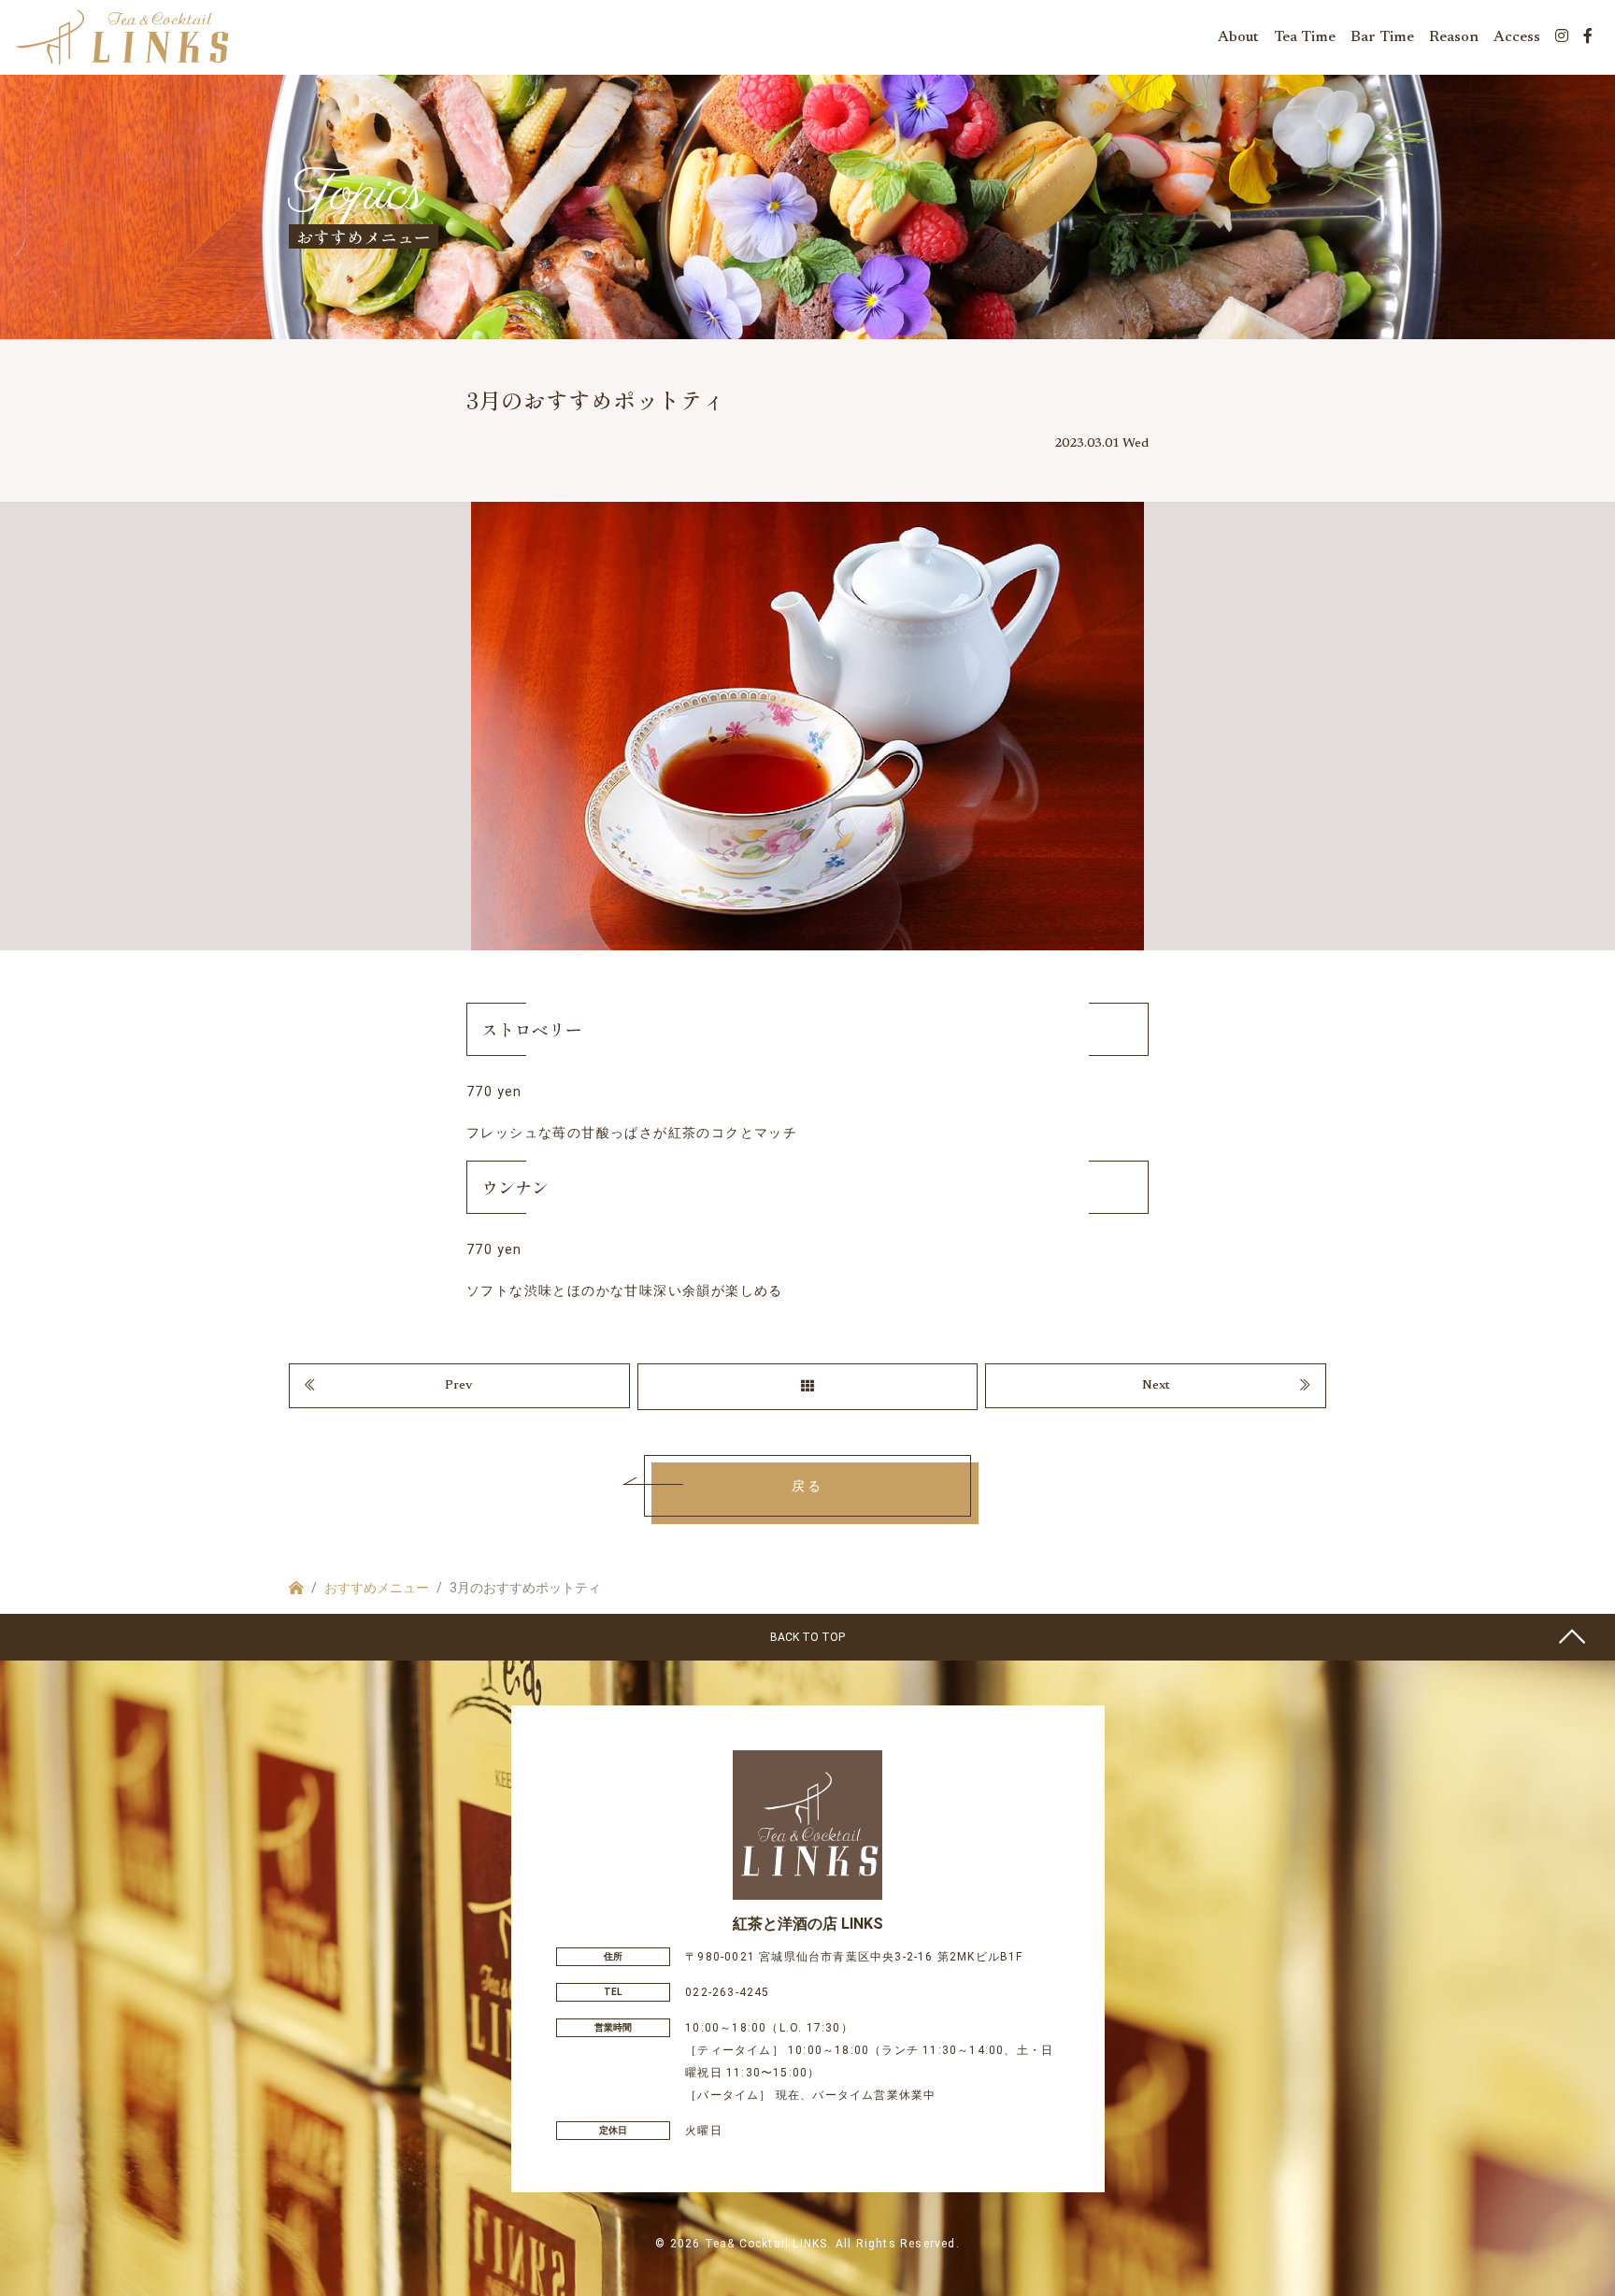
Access (1517, 37)
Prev (459, 1386)
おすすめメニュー (377, 1588)
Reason (1454, 37)
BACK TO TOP (807, 1637)
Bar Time (1382, 37)
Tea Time (1305, 37)
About (1238, 37)
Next (1156, 1386)
